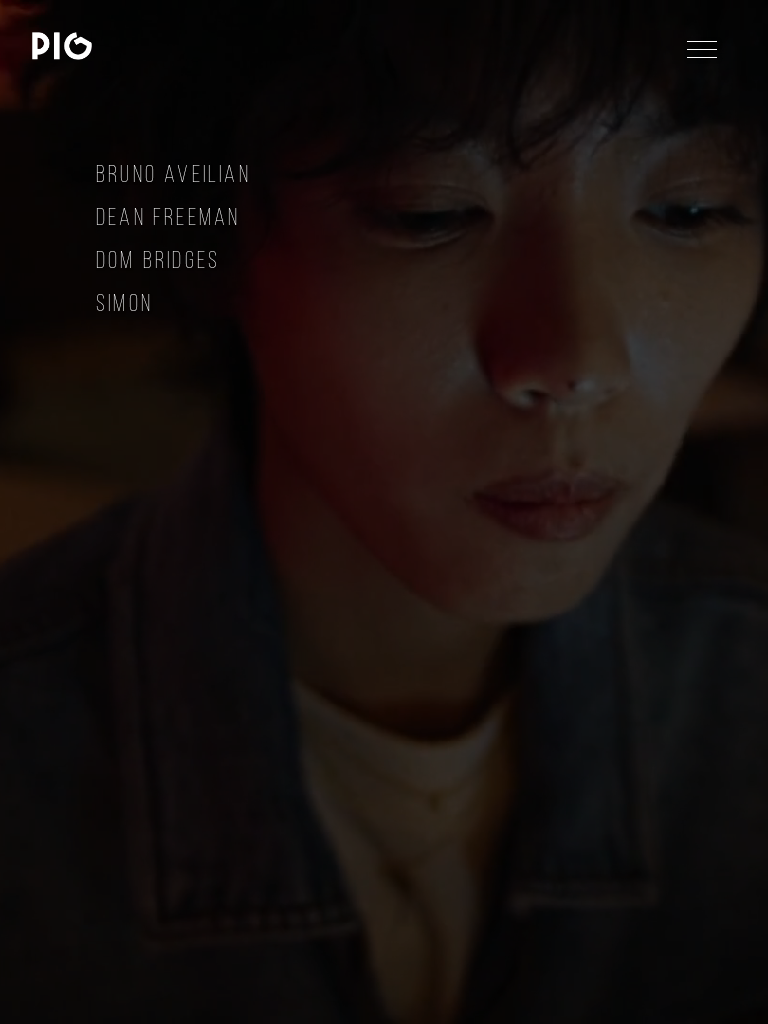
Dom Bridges (158, 259)
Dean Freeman (168, 216)
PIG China (62, 46)
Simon (124, 302)
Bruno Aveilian (173, 173)
